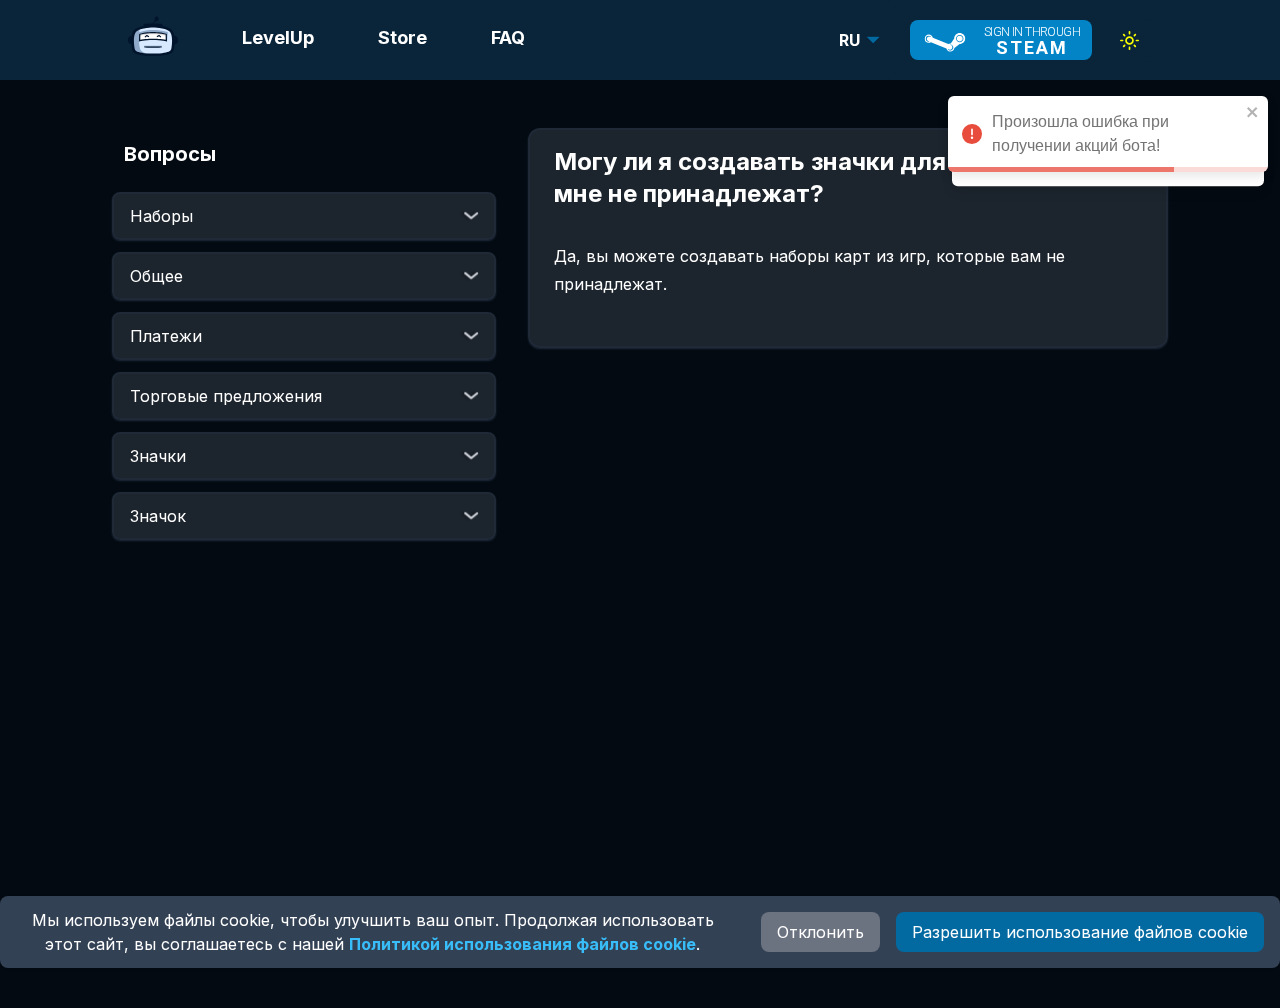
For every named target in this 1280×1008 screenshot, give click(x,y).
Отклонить (820, 932)
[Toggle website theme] (1130, 40)
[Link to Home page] (153, 40)
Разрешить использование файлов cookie (1080, 932)
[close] (1253, 112)
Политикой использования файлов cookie (522, 944)
